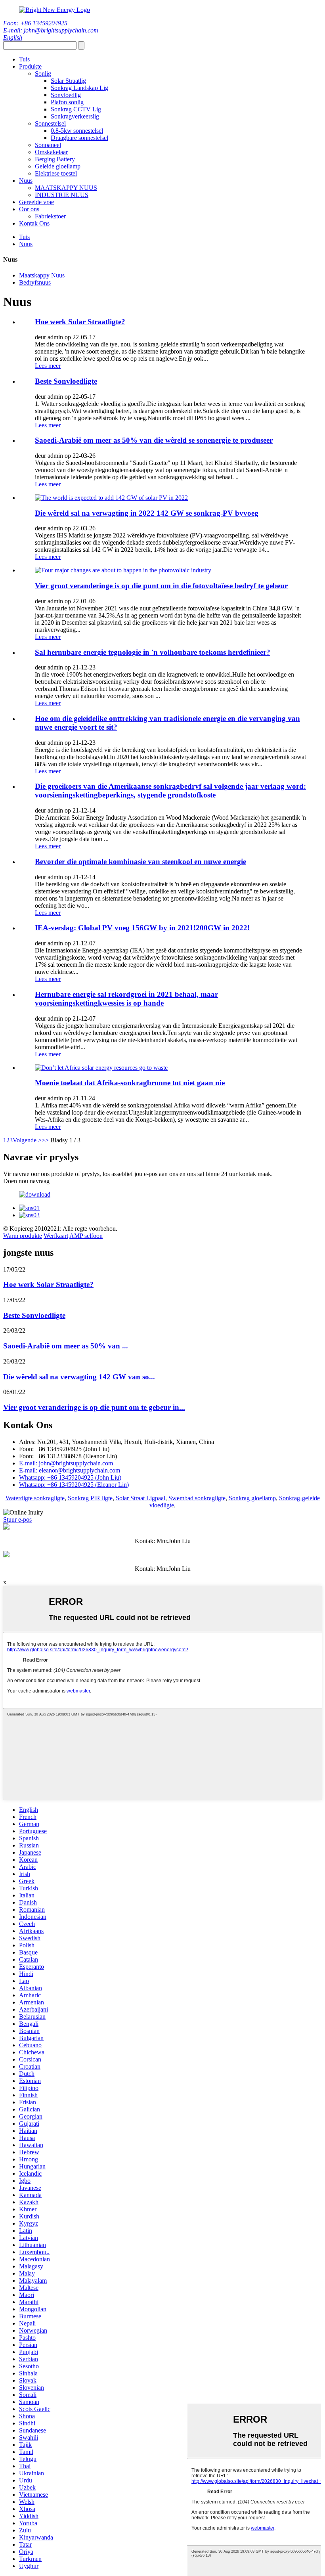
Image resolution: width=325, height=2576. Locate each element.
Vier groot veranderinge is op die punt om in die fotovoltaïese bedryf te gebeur (161, 586)
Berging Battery (55, 159)
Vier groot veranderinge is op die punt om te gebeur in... (94, 1407)
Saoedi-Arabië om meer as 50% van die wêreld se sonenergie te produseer (154, 440)
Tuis (24, 59)
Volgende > (27, 1140)
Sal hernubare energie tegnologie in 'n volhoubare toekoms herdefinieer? (153, 652)
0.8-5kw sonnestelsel (77, 131)
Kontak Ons (34, 223)
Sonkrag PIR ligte (90, 1498)
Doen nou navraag (26, 1181)
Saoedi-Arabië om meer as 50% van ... (66, 1346)
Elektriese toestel (56, 173)
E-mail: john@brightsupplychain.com (51, 30)
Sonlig (43, 74)
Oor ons (29, 209)
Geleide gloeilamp (58, 166)
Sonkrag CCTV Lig (76, 109)
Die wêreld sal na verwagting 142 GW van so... (79, 1377)
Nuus (26, 181)
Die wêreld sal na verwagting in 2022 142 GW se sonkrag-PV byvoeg (147, 513)
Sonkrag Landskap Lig (79, 88)
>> (45, 1140)
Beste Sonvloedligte (66, 381)
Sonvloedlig (66, 95)
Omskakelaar (51, 152)
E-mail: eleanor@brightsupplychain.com (70, 1470)
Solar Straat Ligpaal (141, 1498)
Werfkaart (56, 1236)
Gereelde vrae (36, 202)
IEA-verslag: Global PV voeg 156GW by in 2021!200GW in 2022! (142, 928)
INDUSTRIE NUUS (62, 195)
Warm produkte (23, 1236)
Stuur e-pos (17, 1519)
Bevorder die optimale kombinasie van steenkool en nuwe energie (141, 862)
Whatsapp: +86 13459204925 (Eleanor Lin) (74, 1485)
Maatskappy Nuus (42, 275)
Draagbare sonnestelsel (79, 138)
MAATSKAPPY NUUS (66, 188)
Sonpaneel (48, 145)
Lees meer (48, 366)
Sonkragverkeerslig (75, 116)
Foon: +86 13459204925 (35, 23)
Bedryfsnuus (35, 282)
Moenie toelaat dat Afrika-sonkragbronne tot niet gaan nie (130, 1083)
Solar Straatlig (68, 81)
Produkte (30, 66)
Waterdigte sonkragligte (35, 1498)
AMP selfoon (86, 1236)
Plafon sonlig (67, 102)
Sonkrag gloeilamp (252, 1498)
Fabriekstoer (50, 216)
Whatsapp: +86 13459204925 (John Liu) (70, 1477)
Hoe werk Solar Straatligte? (80, 322)
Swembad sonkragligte (197, 1498)
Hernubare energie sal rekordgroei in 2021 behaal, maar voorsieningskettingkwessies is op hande (126, 999)
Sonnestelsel (50, 123)
